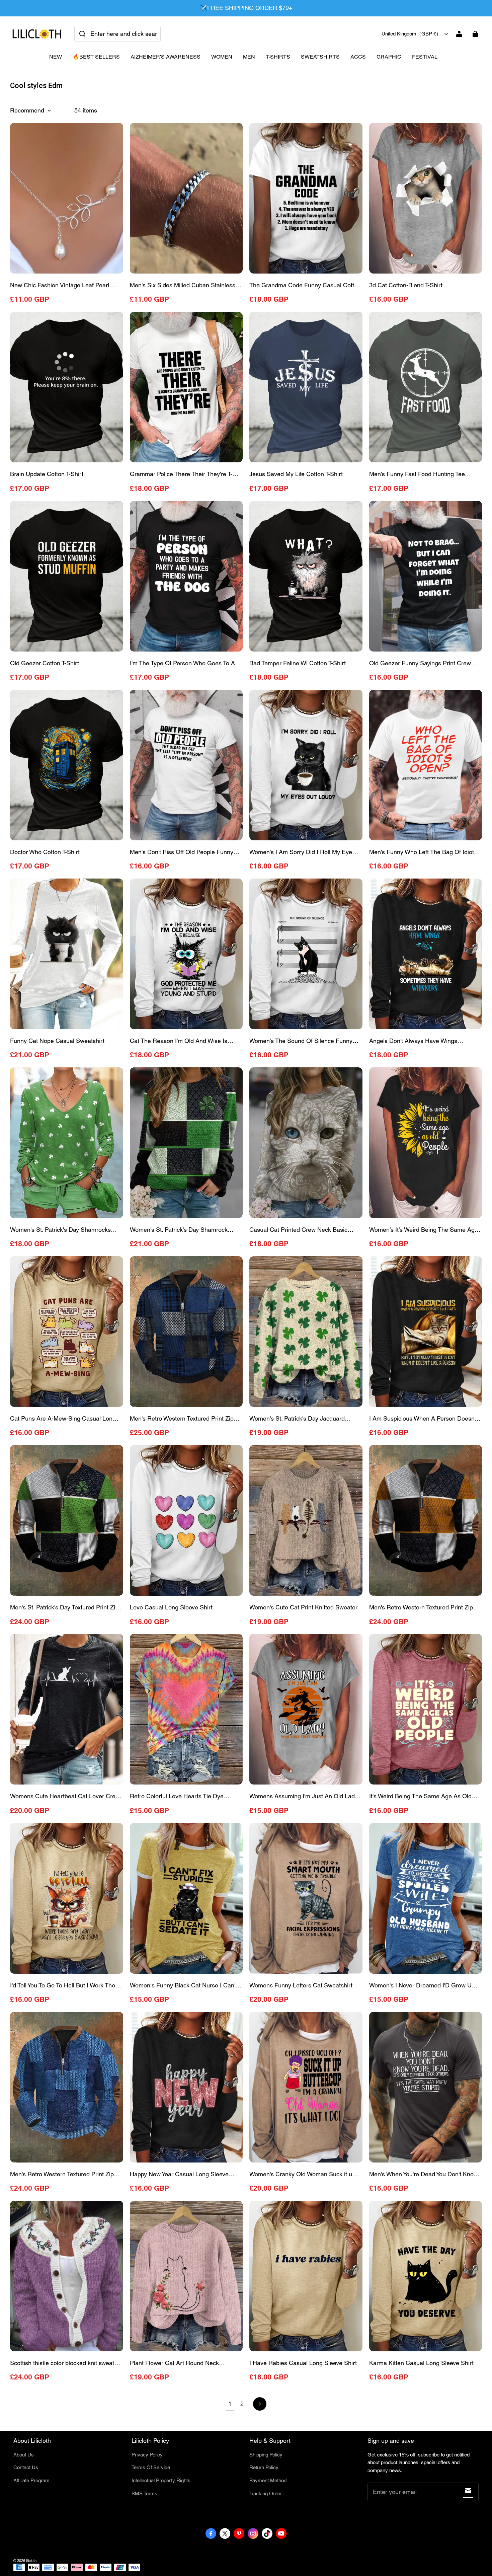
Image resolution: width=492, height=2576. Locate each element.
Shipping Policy (266, 2455)
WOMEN (222, 57)
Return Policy (264, 2467)
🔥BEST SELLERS (96, 57)
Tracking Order (266, 2493)
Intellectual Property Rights (161, 2480)
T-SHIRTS (278, 57)
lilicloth (31, 2561)
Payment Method (268, 2480)
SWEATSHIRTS (320, 57)
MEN (249, 57)
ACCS (358, 57)
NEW (56, 57)
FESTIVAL (425, 57)
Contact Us (26, 2467)
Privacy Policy (147, 2455)
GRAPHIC (389, 57)
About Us (24, 2455)
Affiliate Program (31, 2480)
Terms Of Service (151, 2467)
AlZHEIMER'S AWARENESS (166, 57)
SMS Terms (144, 2493)
